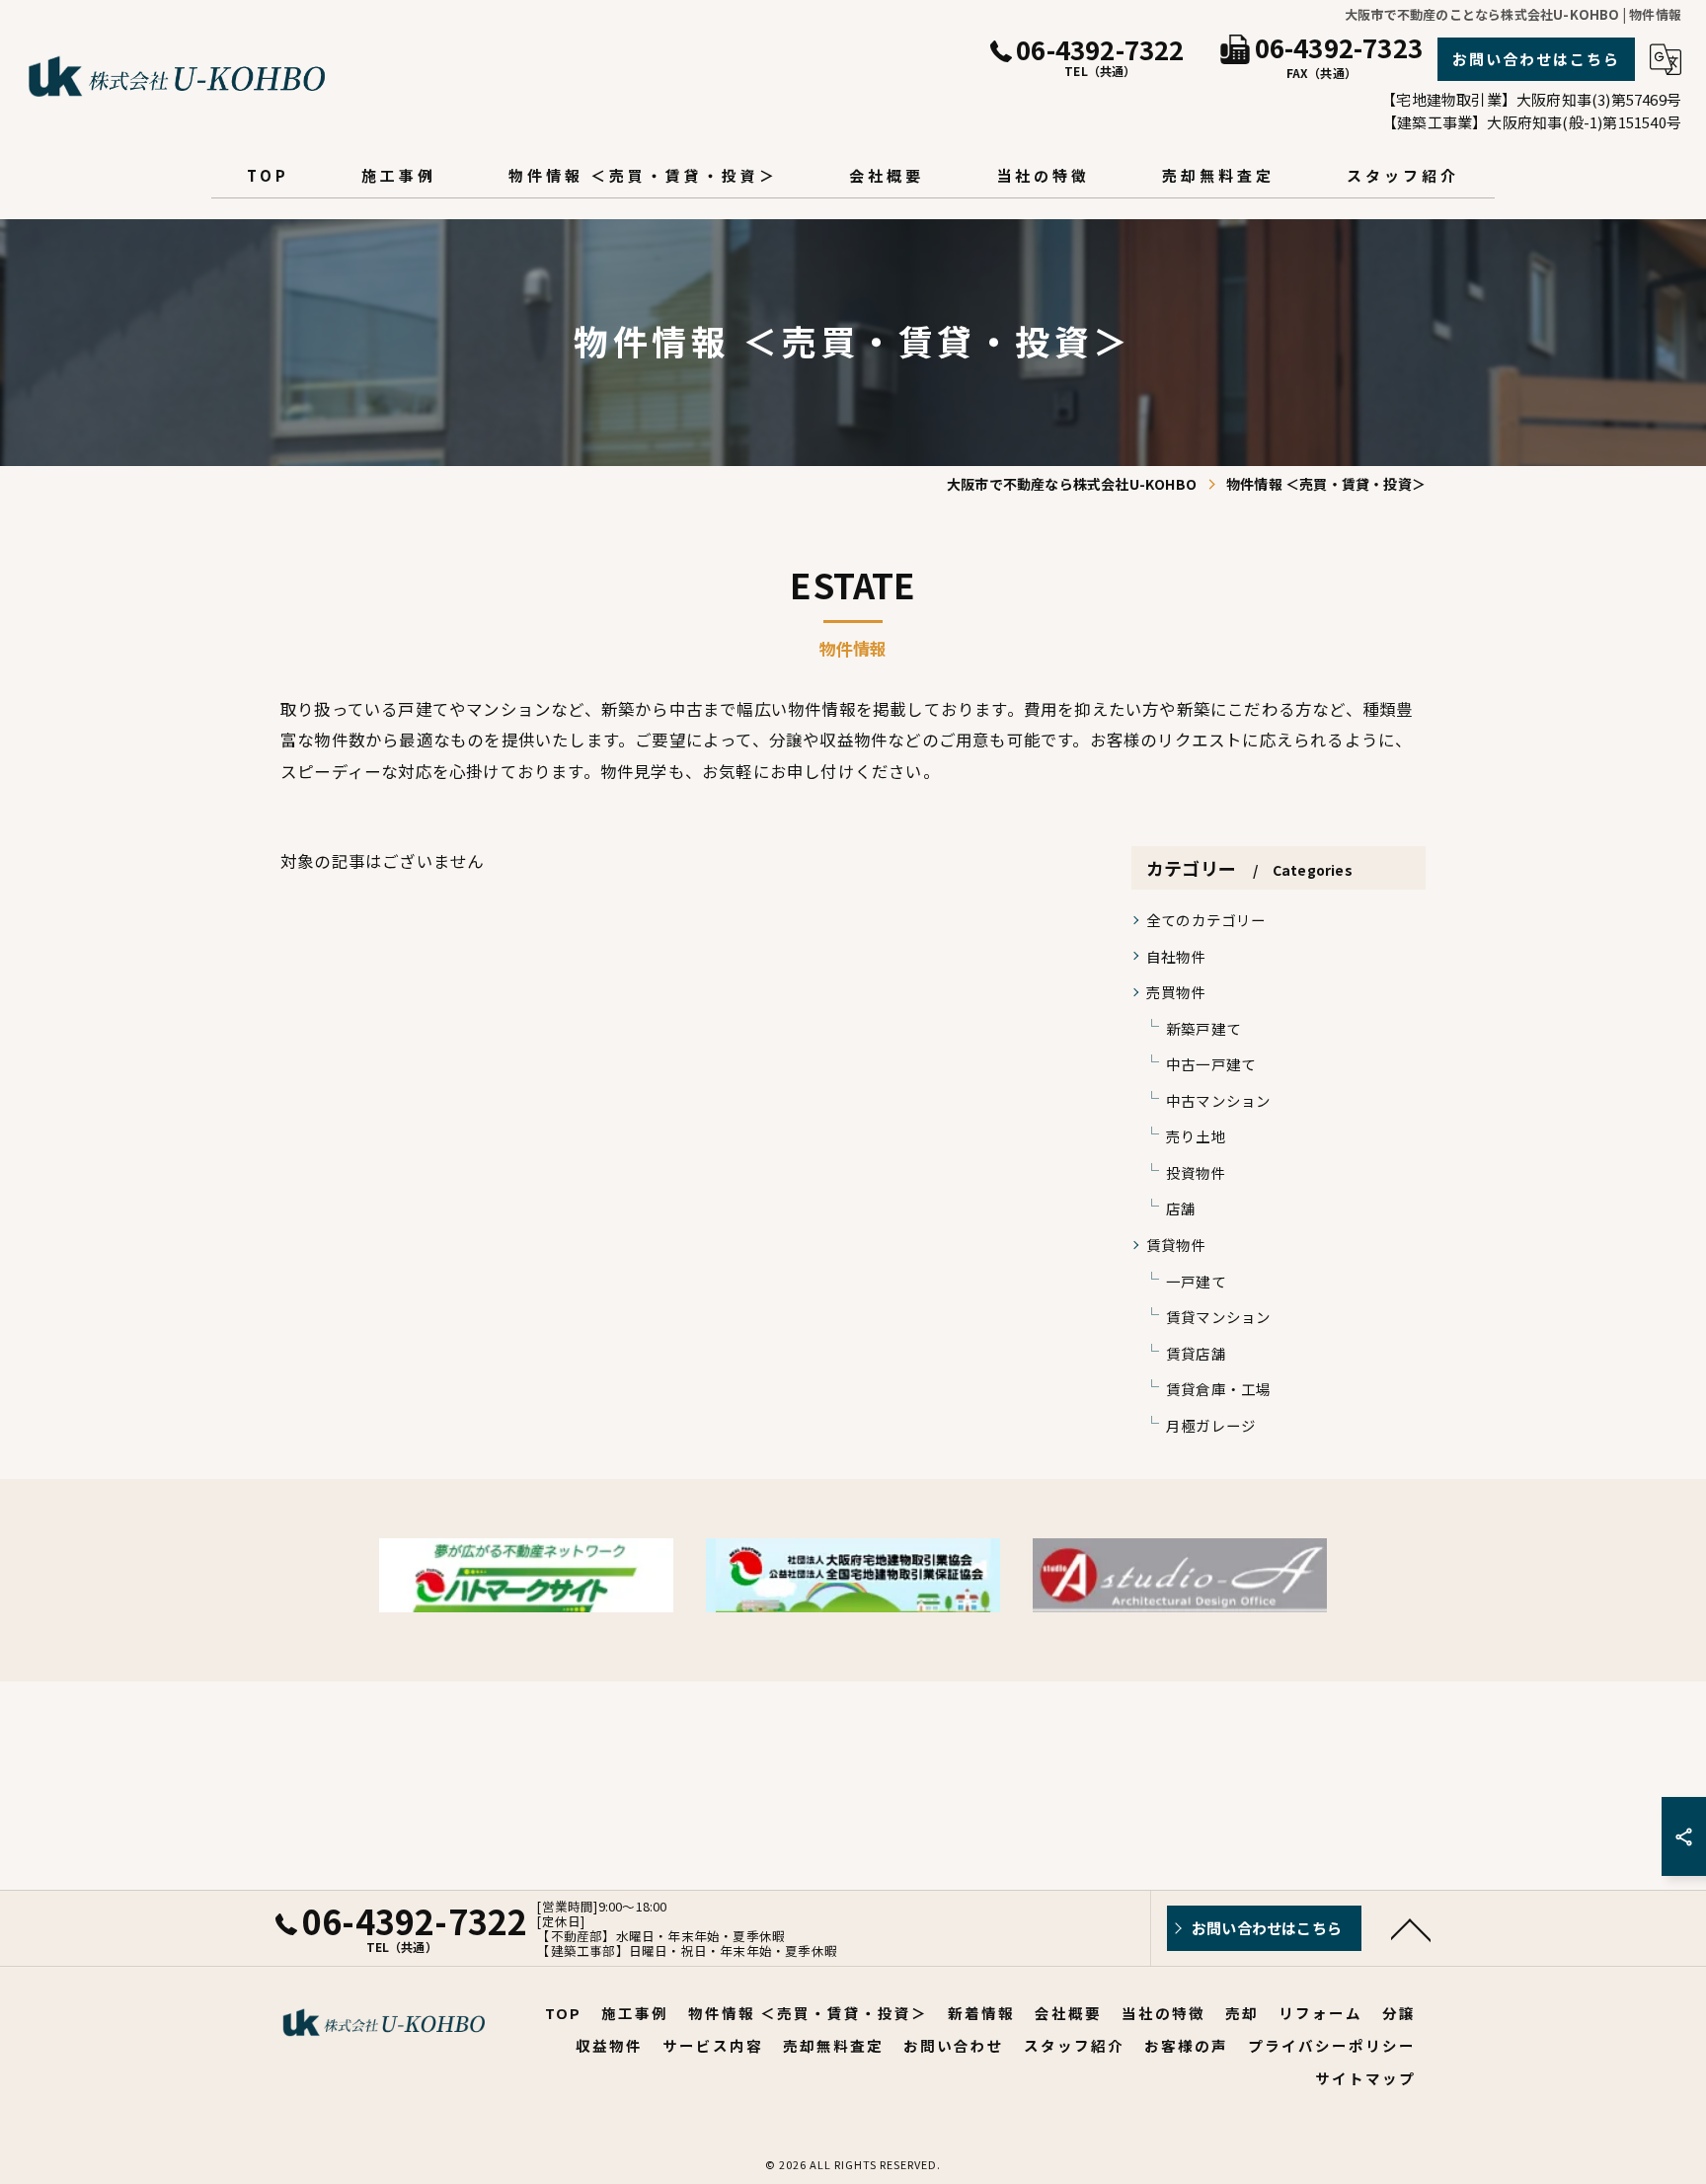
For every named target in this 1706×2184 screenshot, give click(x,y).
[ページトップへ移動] (1411, 1928)
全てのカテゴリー (1206, 920)
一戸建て (1196, 1281)
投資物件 (1196, 1172)
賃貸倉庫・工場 (1218, 1389)
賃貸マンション (1218, 1317)
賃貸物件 (1176, 1245)
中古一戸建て (1211, 1064)
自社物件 (1176, 956)
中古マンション (1218, 1100)
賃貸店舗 (1196, 1353)
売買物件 (1176, 992)
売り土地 (1196, 1136)
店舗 (1181, 1208)
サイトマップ (1365, 2078)
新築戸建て (1203, 1028)
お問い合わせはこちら (1536, 59)
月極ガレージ (1211, 1425)
